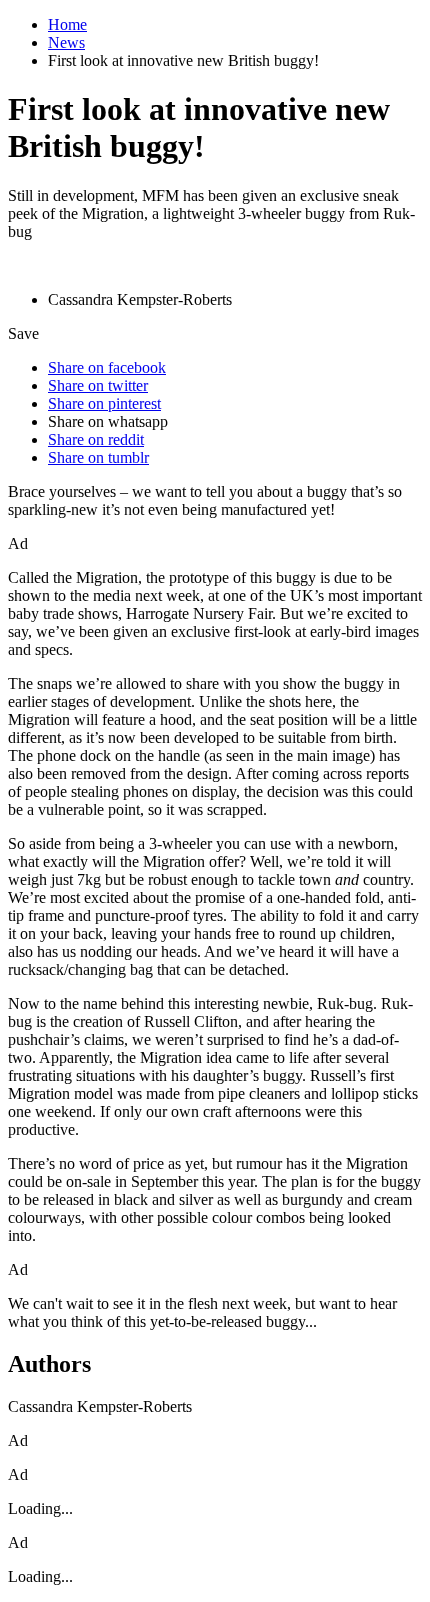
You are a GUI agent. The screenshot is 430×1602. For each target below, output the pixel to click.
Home (67, 24)
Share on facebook (107, 367)
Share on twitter (98, 385)
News (66, 42)
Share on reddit (96, 439)
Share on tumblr (98, 457)
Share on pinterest (104, 403)
